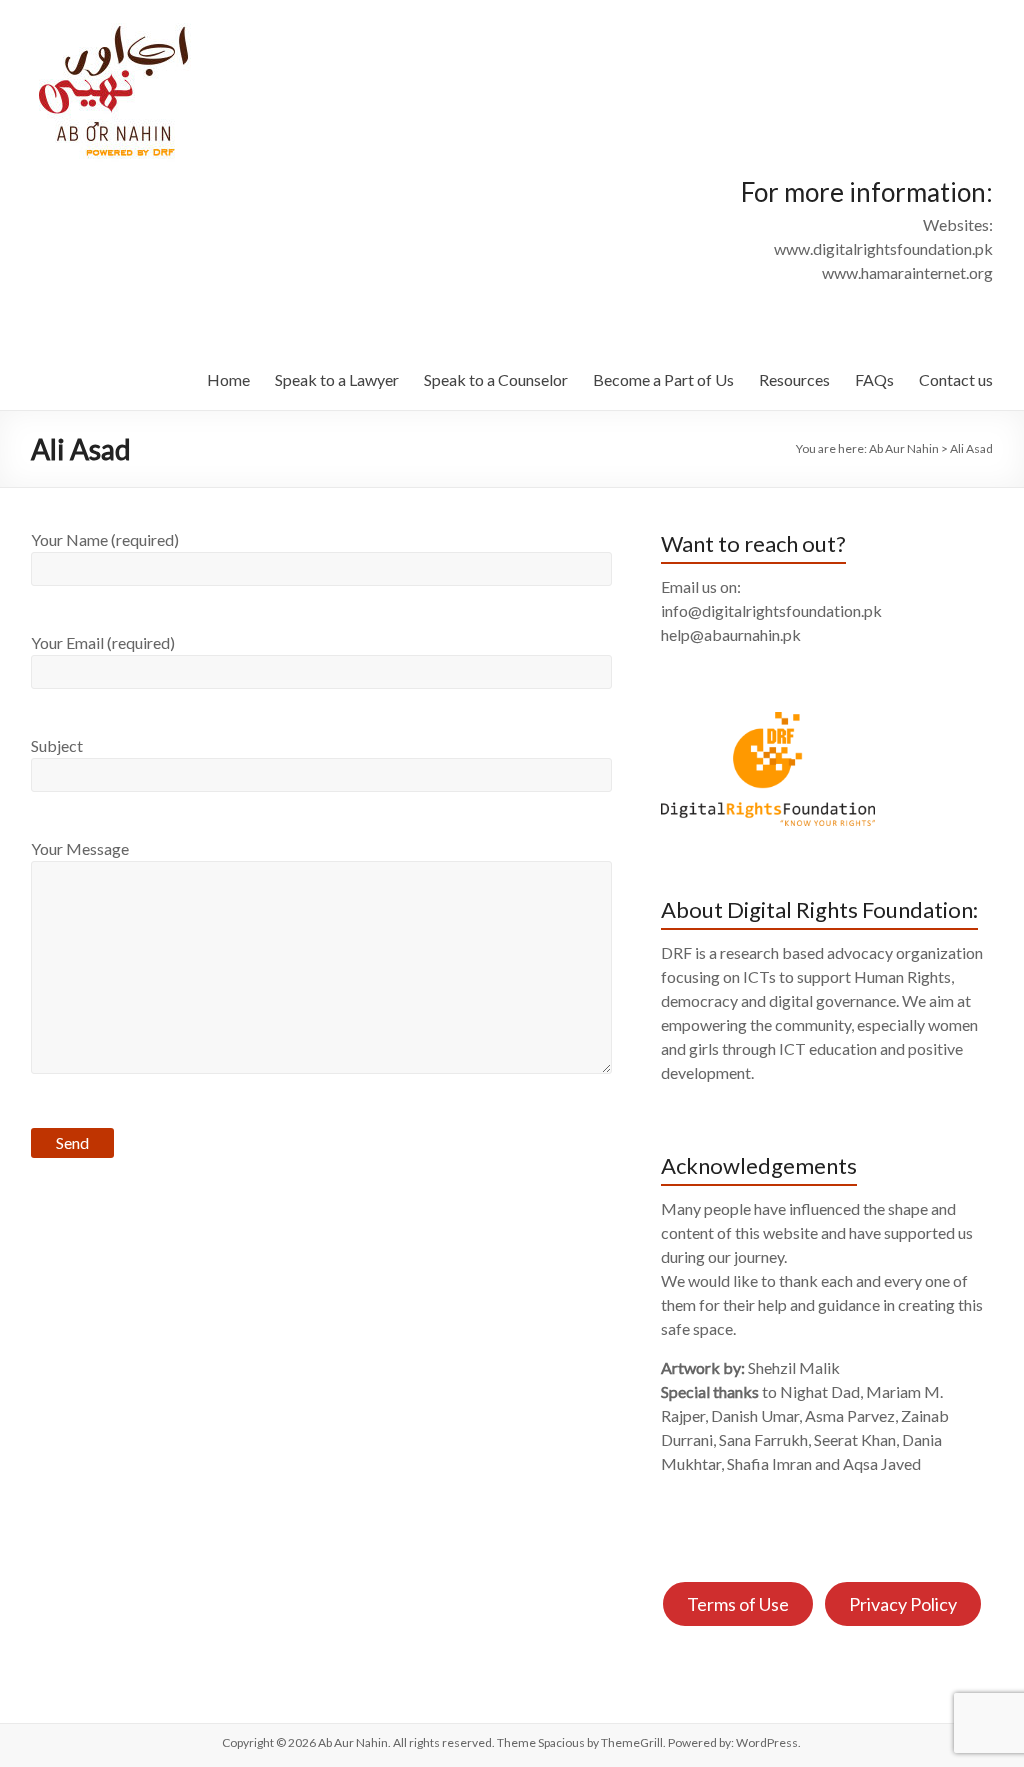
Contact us (956, 379)
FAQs (874, 379)
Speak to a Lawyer (337, 379)
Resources (794, 379)
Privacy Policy (903, 1604)
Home (228, 379)
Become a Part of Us (663, 379)
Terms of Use (738, 1604)
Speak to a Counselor (496, 379)
